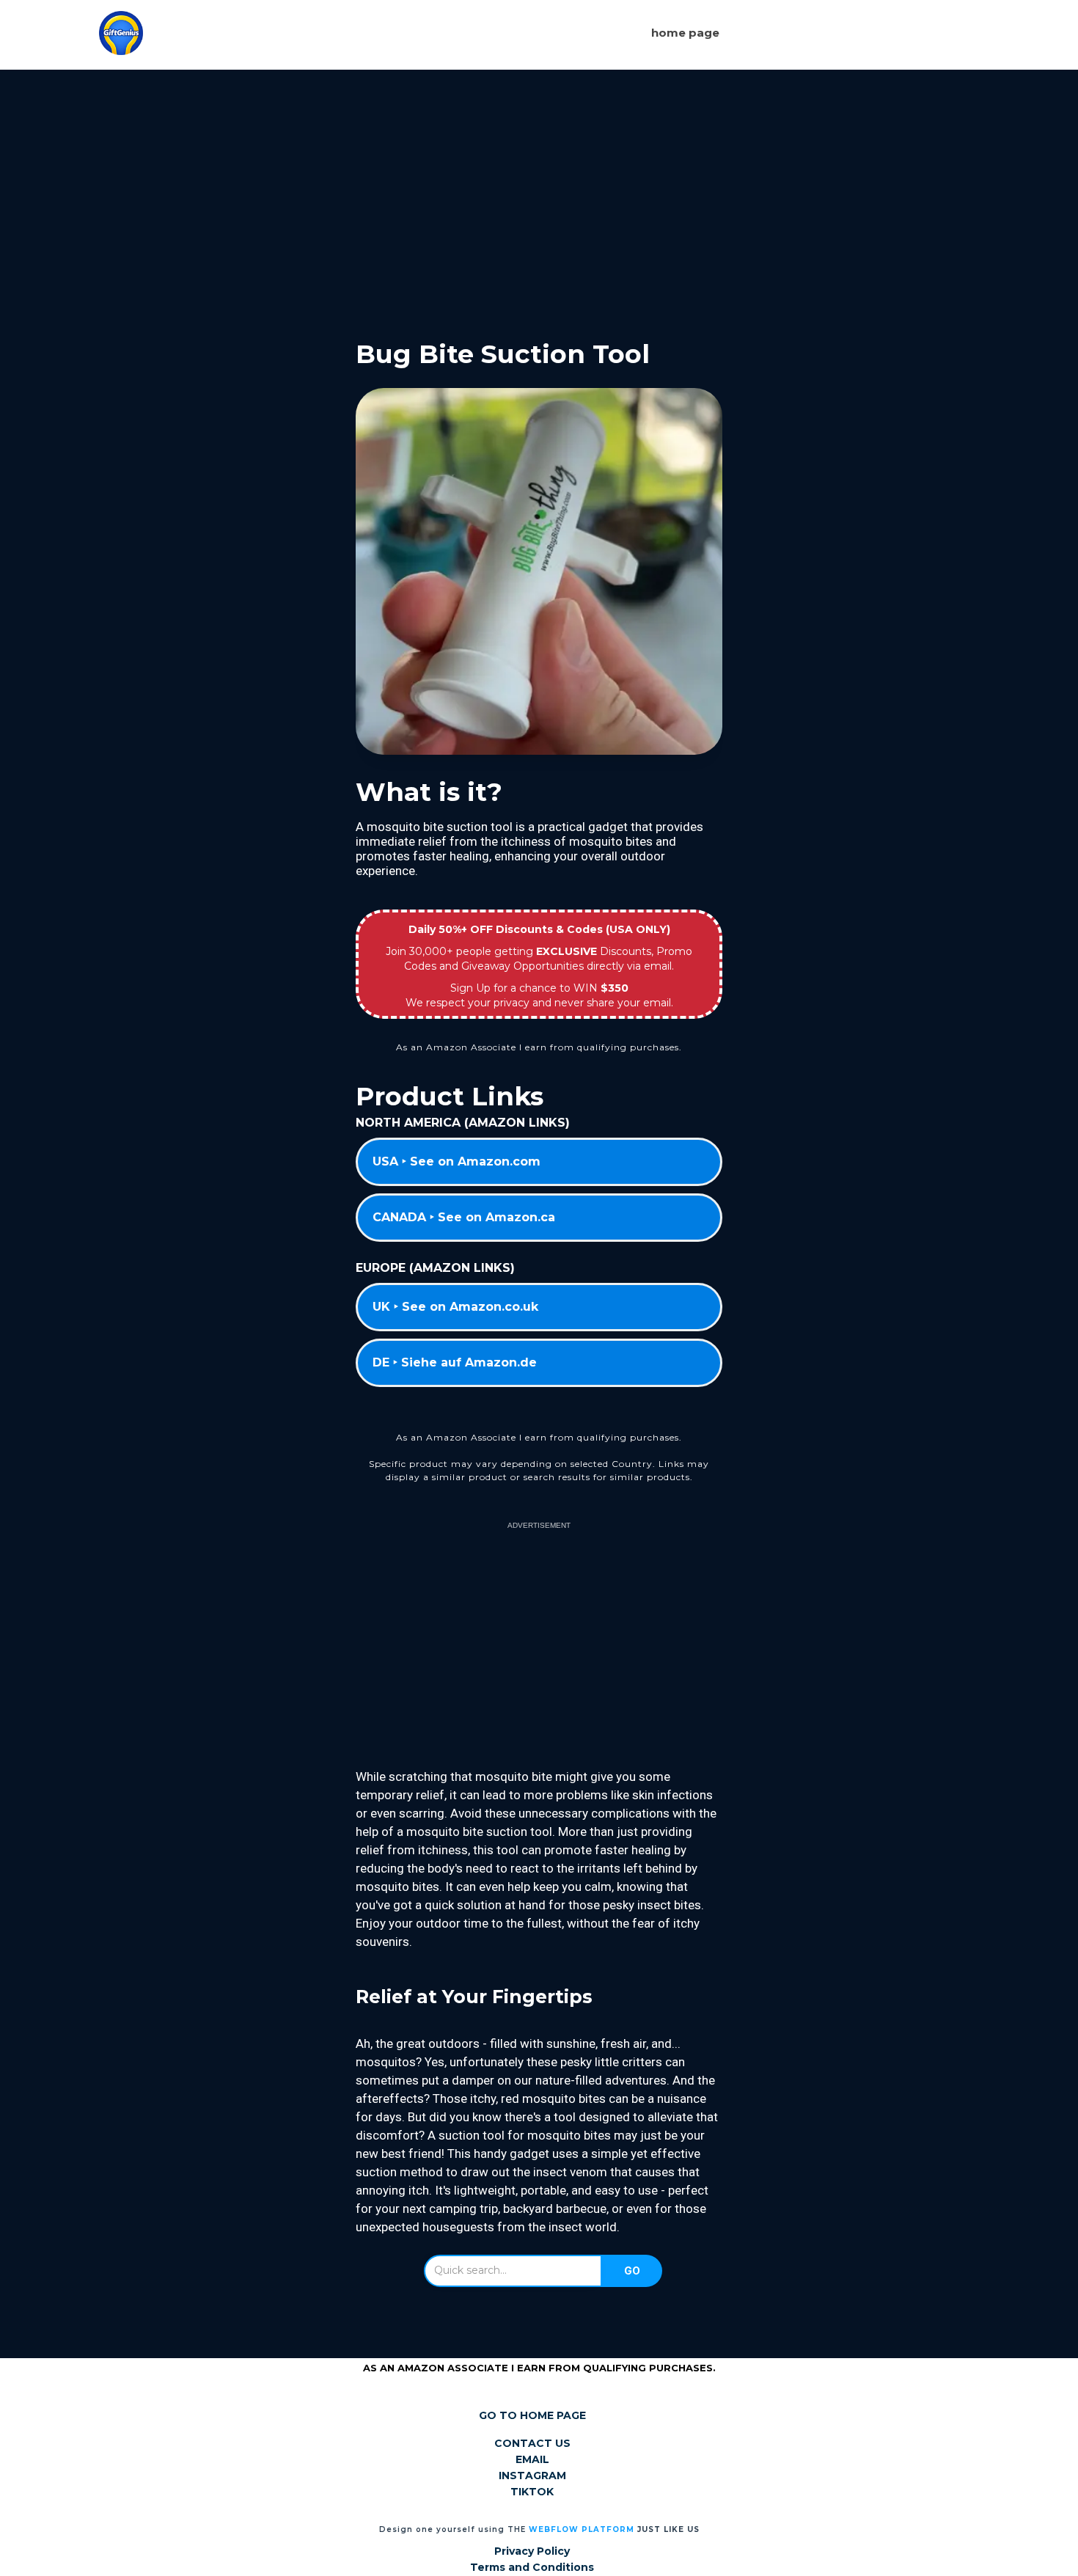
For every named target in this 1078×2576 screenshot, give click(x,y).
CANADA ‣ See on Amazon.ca (464, 1217)
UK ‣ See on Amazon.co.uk (455, 1307)
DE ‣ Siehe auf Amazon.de (455, 1362)
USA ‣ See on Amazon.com (456, 1161)
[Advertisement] (539, 193)
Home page (685, 33)
